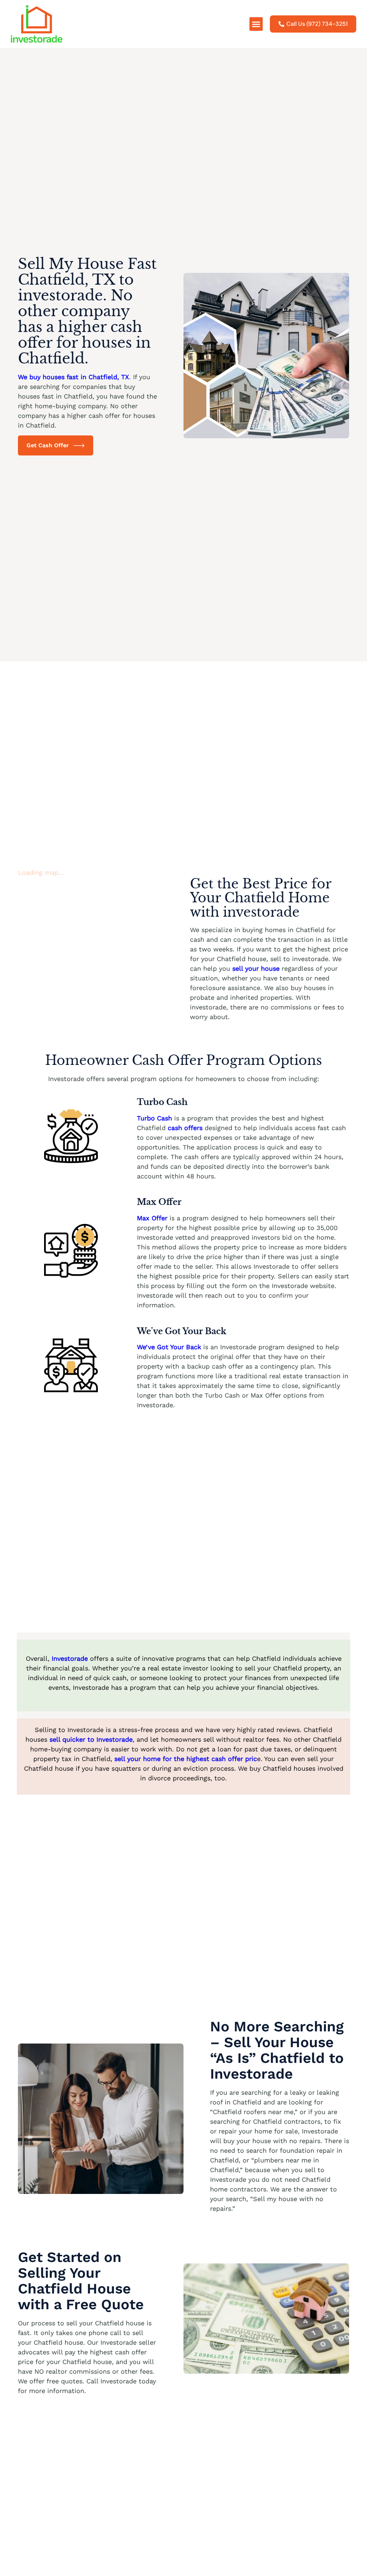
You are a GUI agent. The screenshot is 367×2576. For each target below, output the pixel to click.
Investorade (71, 1658)
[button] (256, 24)
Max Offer (152, 1218)
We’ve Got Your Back (170, 1347)
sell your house (256, 968)
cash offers (185, 1128)
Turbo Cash (154, 1118)
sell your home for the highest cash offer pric (186, 1759)
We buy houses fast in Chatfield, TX (73, 377)
